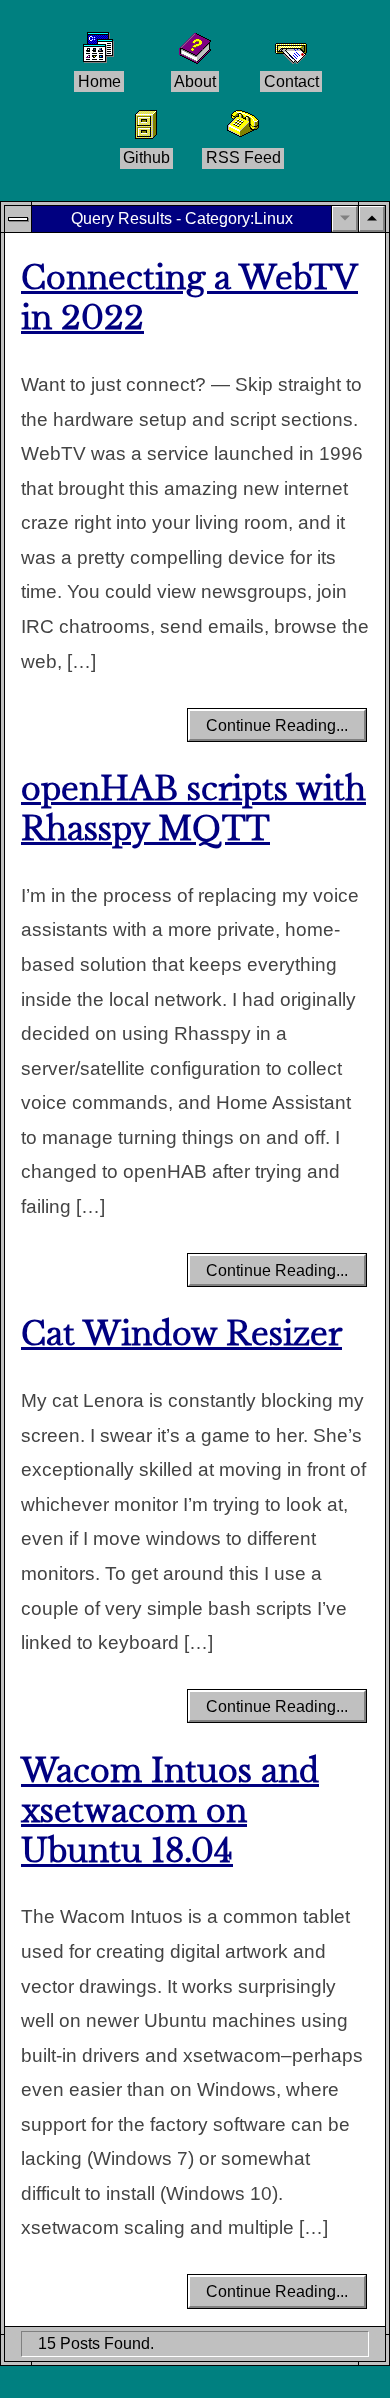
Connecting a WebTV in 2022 (189, 298)
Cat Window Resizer (181, 1334)
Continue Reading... (277, 725)
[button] (372, 219)
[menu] (18, 219)
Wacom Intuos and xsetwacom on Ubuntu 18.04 (170, 1811)
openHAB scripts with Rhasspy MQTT (193, 809)
